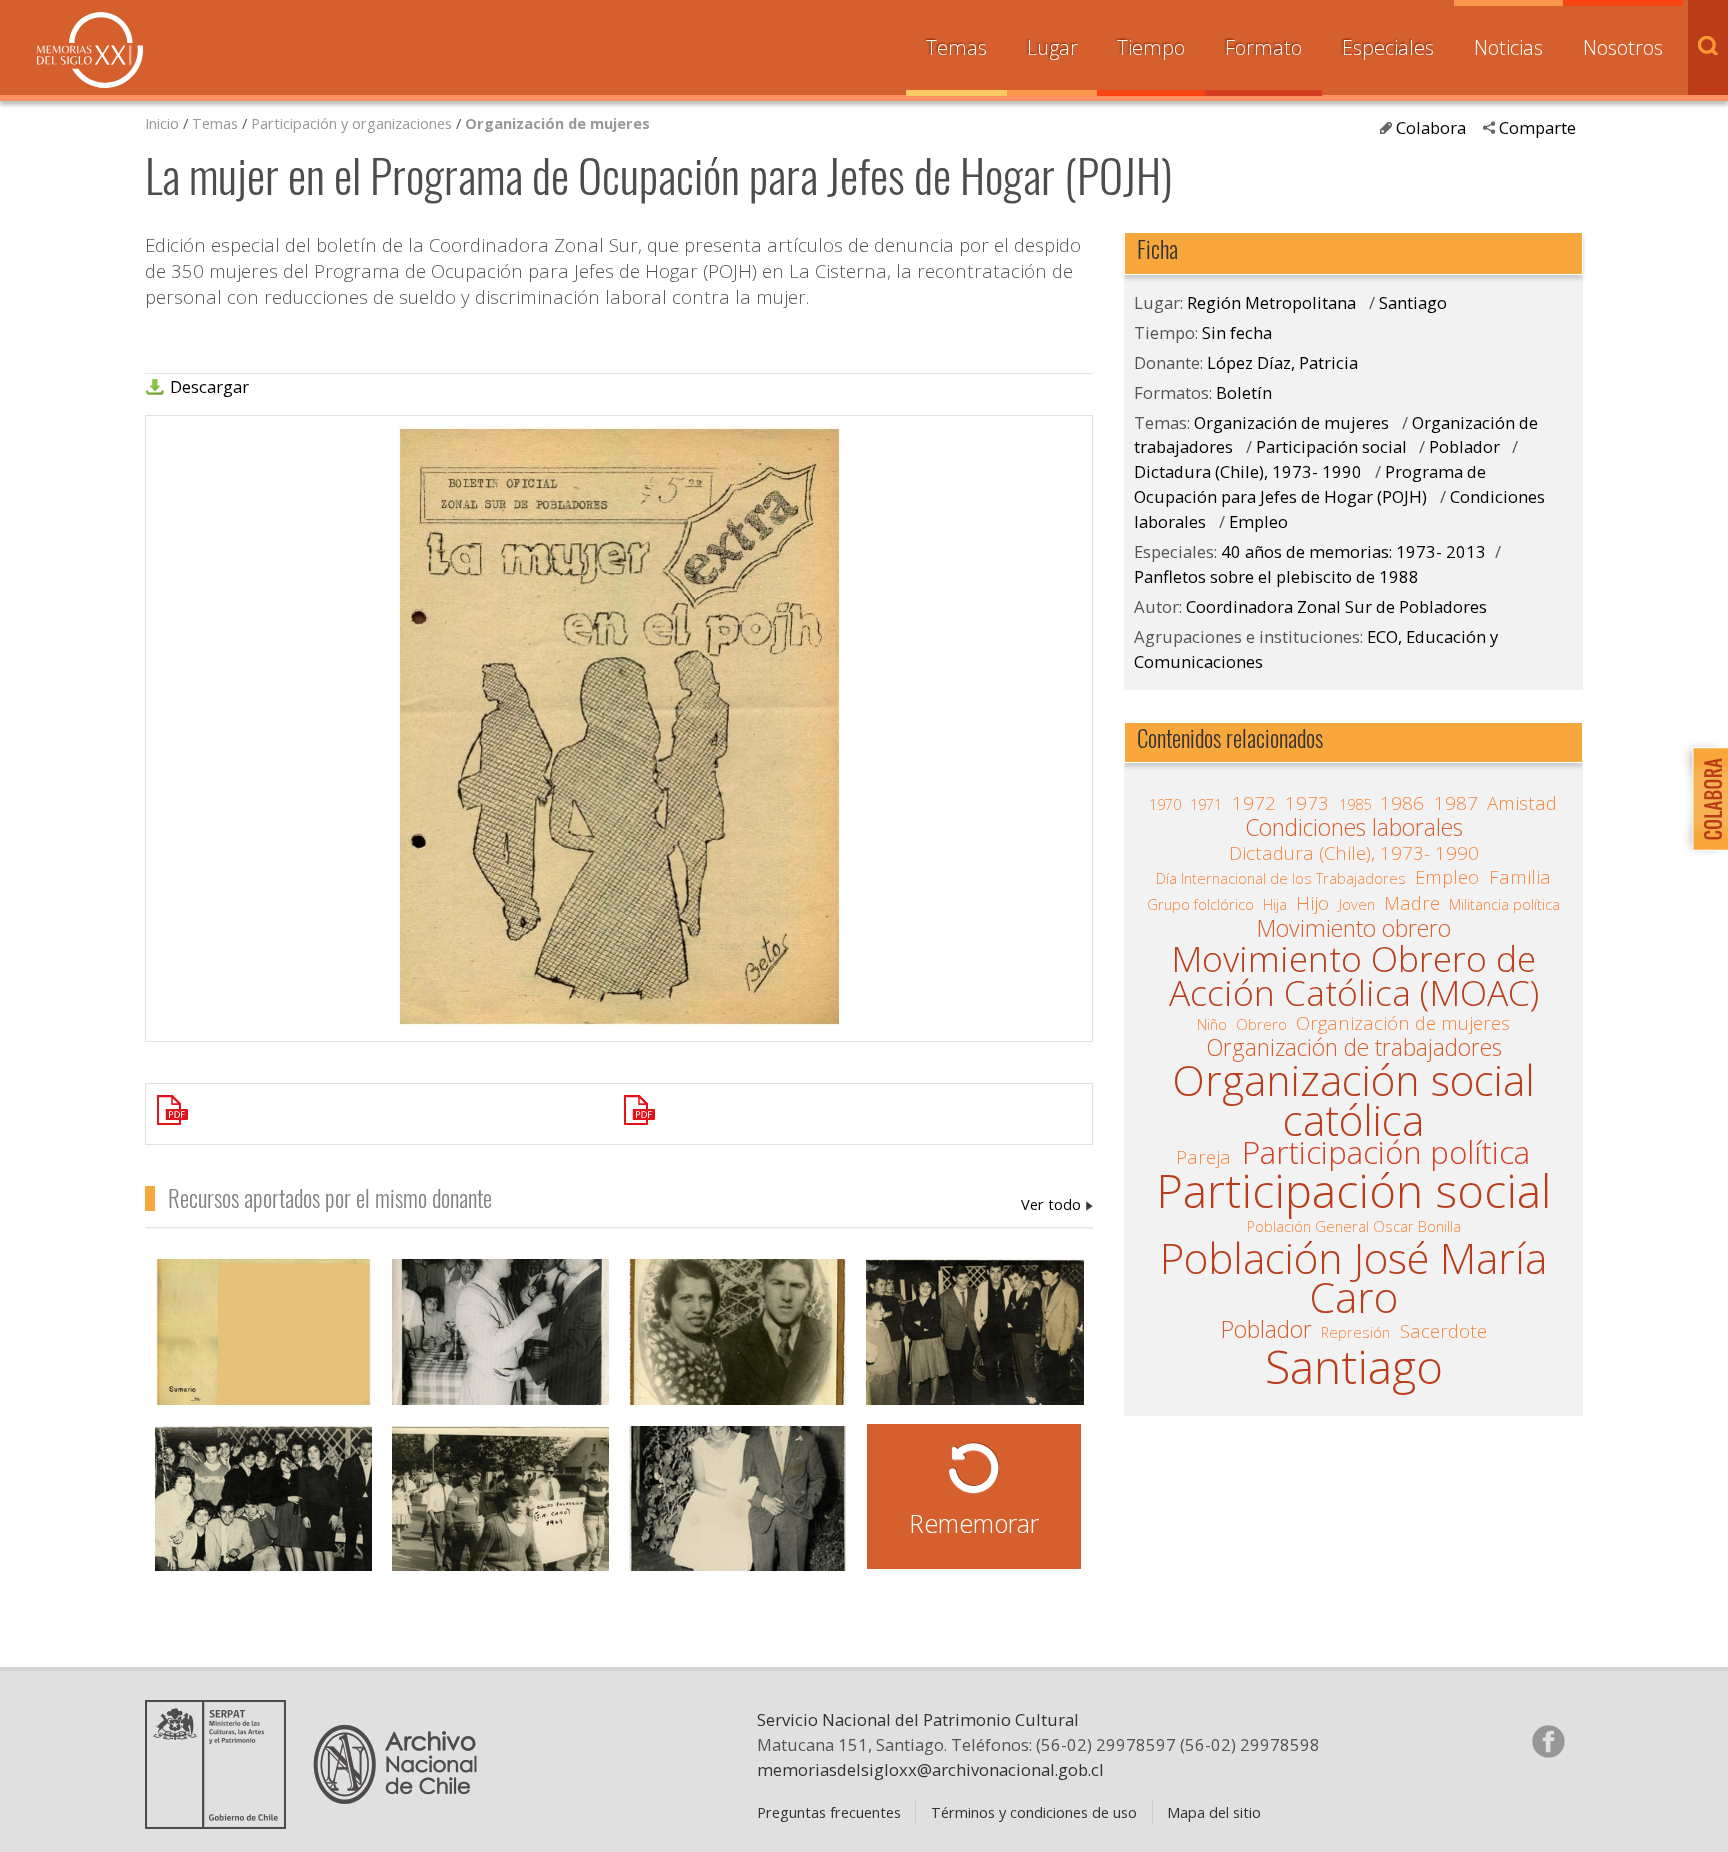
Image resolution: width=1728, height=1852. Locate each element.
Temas (956, 47)
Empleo (1258, 521)
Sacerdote (1443, 1331)
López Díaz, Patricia (1057, 1204)
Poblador (1464, 446)
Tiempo (1151, 47)
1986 (1402, 803)
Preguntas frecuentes (829, 1812)
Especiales (1388, 47)
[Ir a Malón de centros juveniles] (974, 1343)
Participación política (1386, 1153)
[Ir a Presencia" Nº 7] (263, 1343)
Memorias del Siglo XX (90, 50)
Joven (1357, 904)
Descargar (209, 387)
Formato (1263, 47)
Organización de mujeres (557, 123)
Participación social (1331, 446)
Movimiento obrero (1354, 929)
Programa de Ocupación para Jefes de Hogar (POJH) (1309, 484)
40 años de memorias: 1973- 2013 (1353, 551)
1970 (1165, 804)
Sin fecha (1237, 332)
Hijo (1312, 903)
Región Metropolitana (1271, 302)
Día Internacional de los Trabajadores (1281, 878)
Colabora (1431, 127)
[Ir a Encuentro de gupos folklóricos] (500, 1510)
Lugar (1052, 47)
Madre (1412, 903)
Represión (1355, 1332)
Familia (1520, 877)
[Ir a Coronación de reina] (737, 1510)
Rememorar (974, 1523)
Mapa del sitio (1214, 1812)
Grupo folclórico (1200, 904)
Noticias (1508, 47)
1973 (1307, 803)
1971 (1206, 804)
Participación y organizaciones (351, 123)
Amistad (1522, 803)
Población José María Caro (1353, 1278)
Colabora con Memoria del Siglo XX (1705, 798)
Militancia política (1504, 904)
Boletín (1244, 392)
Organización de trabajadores (1354, 1048)
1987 (1456, 803)
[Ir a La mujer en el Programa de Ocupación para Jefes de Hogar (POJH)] (619, 1114)
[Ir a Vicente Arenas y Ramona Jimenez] (737, 1343)
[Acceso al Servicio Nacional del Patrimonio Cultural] (222, 1821)
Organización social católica (1353, 1100)
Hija (1275, 904)
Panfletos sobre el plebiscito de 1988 (1276, 576)
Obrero (1261, 1024)
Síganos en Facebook (1548, 1741)
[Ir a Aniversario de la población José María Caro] (500, 1343)
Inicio (162, 123)
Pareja (1203, 1157)
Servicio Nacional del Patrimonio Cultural (918, 1719)
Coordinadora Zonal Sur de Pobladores (1336, 606)
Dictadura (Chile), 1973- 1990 (1250, 471)
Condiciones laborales (1354, 828)
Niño (1212, 1024)
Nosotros (1623, 47)
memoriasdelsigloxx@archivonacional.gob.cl (930, 1769)
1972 (1254, 803)
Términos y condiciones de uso (1034, 1812)
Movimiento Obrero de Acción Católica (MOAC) (1354, 975)
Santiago (1413, 302)
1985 (1355, 804)
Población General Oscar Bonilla (1354, 1226)
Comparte (1537, 127)
